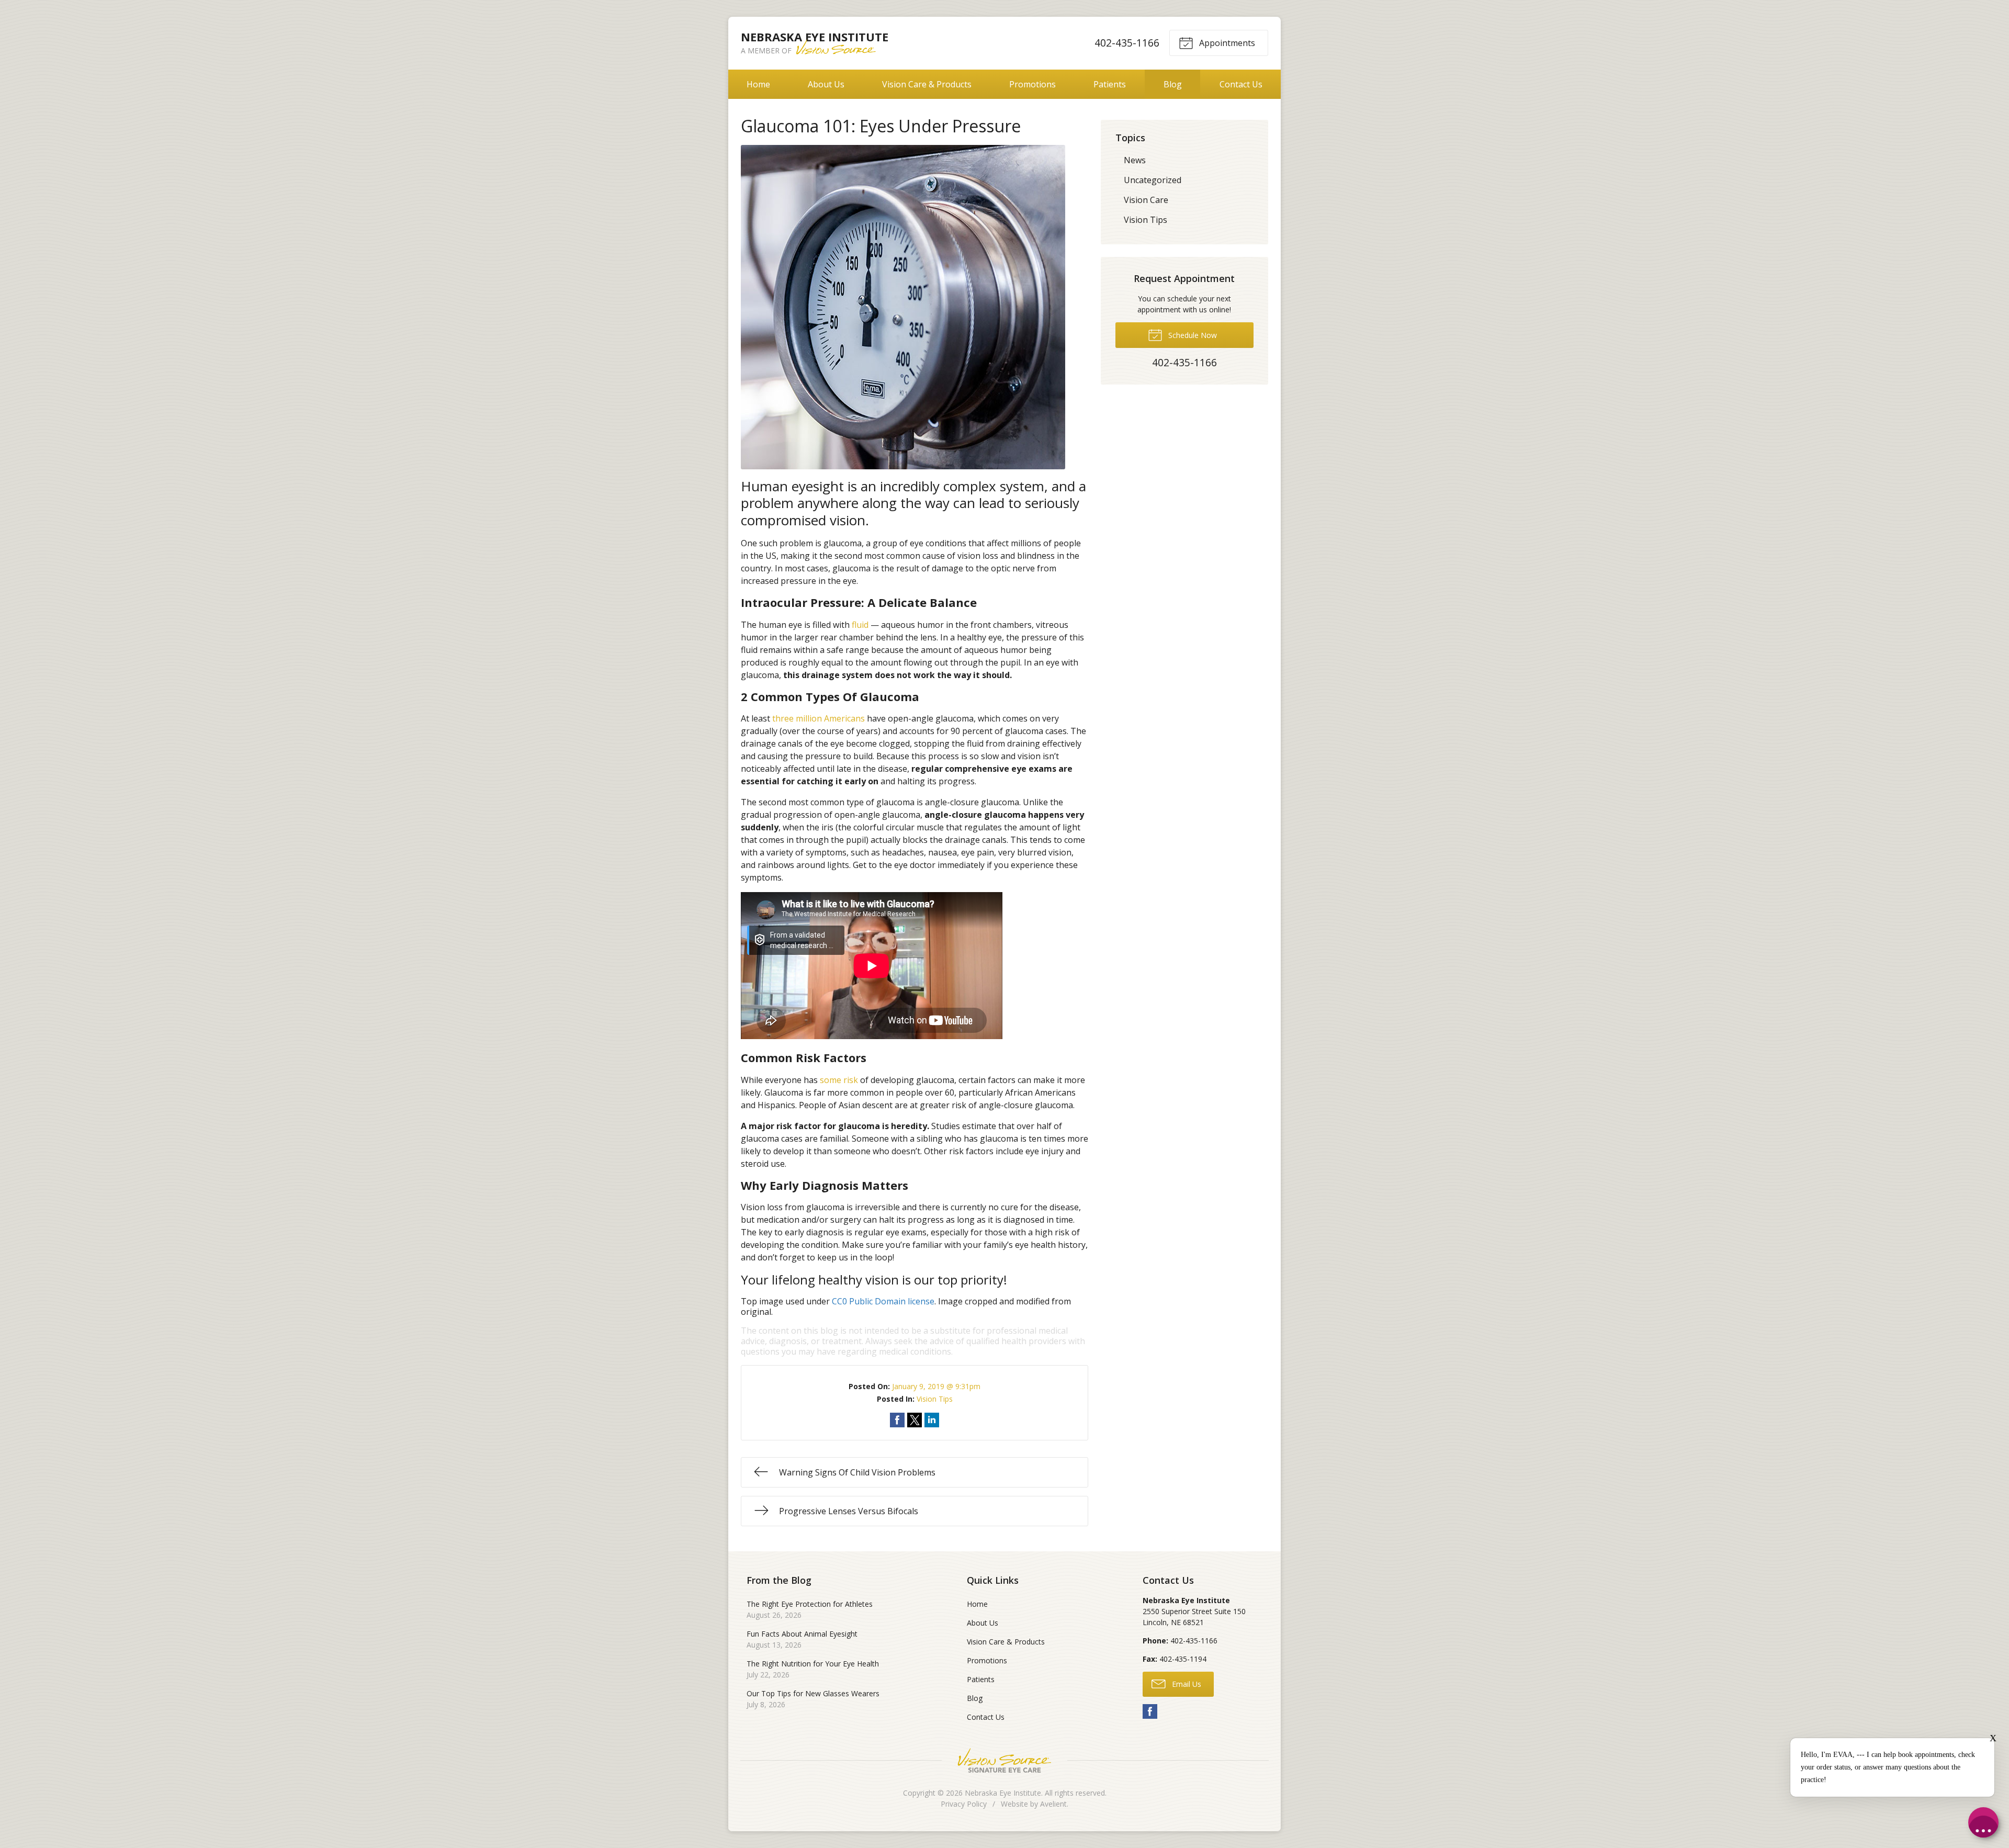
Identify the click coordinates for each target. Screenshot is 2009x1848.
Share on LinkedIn (932, 1420)
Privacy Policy (964, 1804)
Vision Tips (935, 1399)
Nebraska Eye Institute (1003, 1793)
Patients (1110, 84)
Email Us (1186, 1684)
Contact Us (1241, 84)
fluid (860, 625)
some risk (839, 1080)
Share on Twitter (915, 1420)
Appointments (1226, 43)
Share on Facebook (897, 1420)
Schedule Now (1192, 335)
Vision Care (1146, 200)
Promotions (1032, 84)
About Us (826, 84)
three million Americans (819, 718)
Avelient (1053, 1804)
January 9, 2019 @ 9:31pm (936, 1386)
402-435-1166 (1127, 43)
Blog (1173, 84)
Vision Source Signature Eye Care (1004, 1760)
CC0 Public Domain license (883, 1301)
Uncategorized (1153, 180)
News (1135, 160)
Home (758, 84)
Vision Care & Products (927, 84)
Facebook (1150, 1711)
